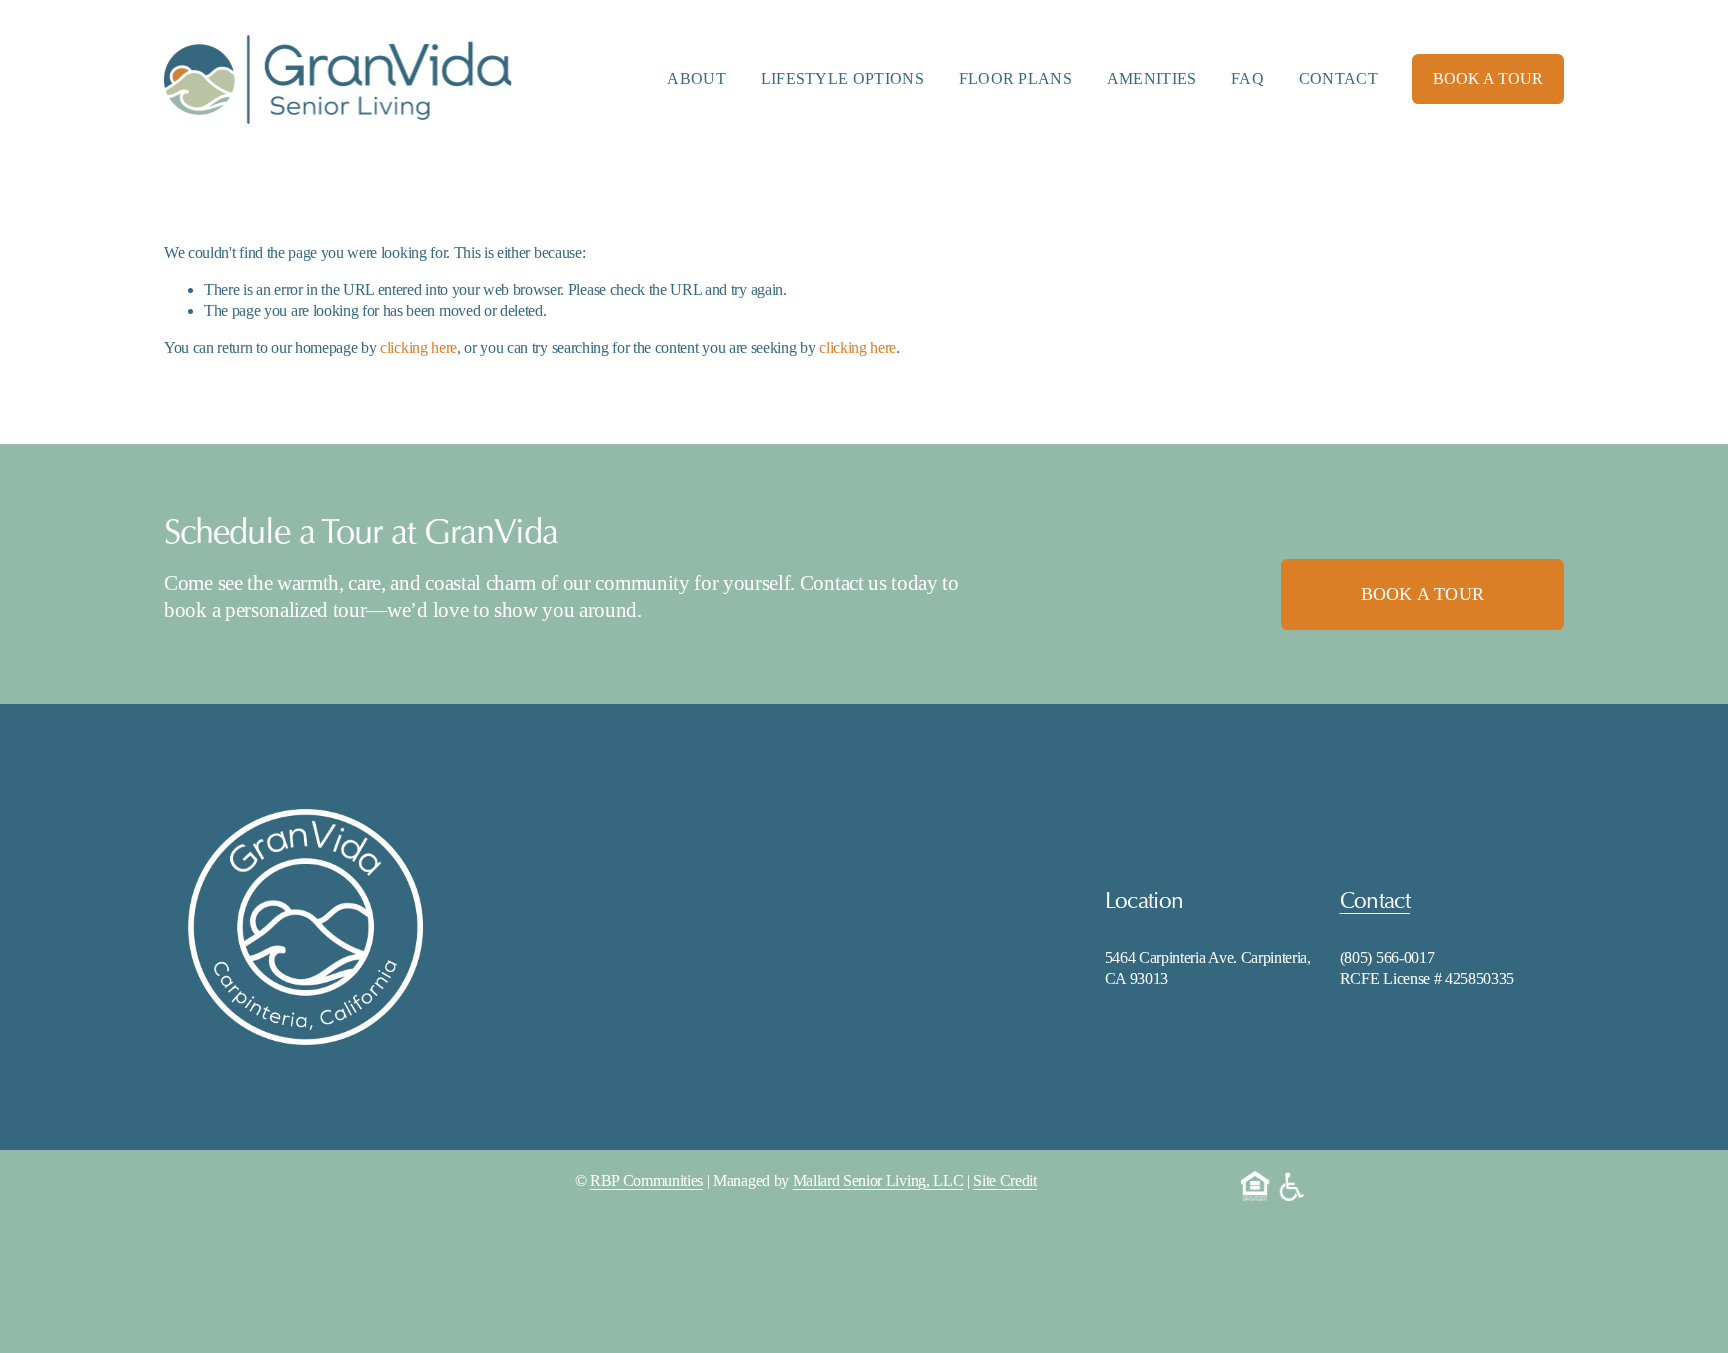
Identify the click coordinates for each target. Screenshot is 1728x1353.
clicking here (418, 347)
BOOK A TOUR (1488, 78)
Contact (1338, 78)
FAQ (1247, 78)
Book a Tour (1422, 594)
